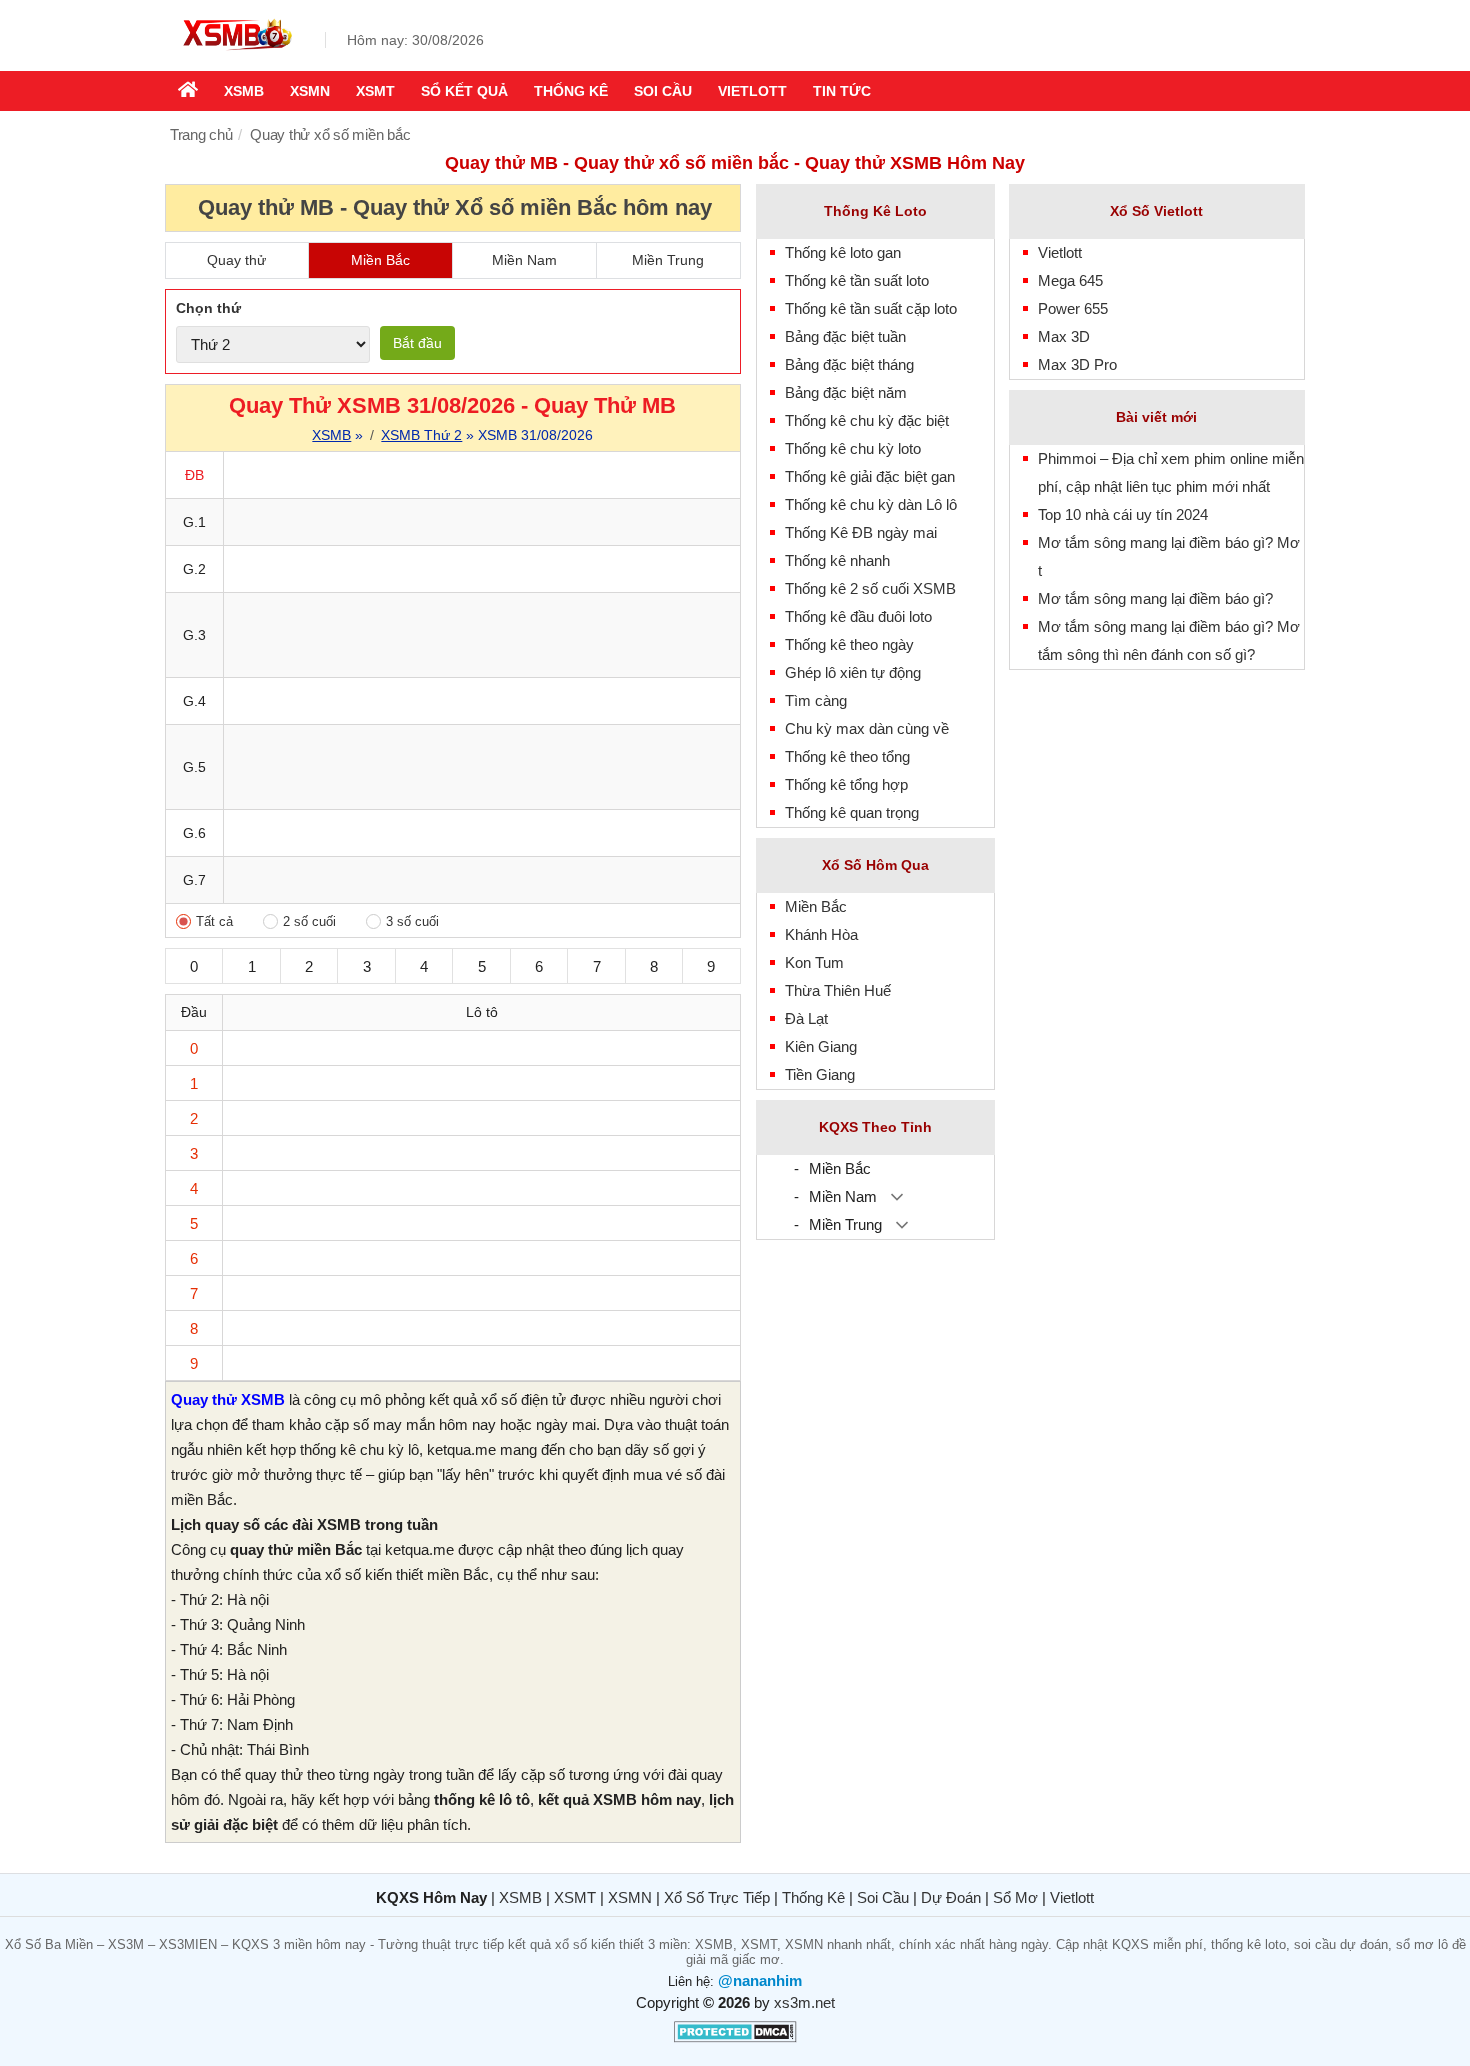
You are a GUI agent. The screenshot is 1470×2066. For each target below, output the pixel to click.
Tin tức (842, 91)
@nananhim (760, 1980)
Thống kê (571, 91)
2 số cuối (309, 921)
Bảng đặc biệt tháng (849, 364)
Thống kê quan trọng (852, 812)
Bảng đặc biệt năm (846, 392)
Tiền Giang (820, 1074)
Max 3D (1064, 336)
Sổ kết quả (464, 91)
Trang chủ (201, 134)
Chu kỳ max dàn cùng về (867, 728)
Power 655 (1073, 308)
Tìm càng (816, 700)
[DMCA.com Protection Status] (735, 2037)
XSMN (310, 91)
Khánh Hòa (821, 934)
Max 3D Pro (1077, 364)
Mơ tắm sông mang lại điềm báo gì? (1155, 598)
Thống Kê (813, 1897)
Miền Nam (524, 260)
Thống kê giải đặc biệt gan (870, 476)
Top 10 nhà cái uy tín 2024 (1123, 514)
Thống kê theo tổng (847, 756)
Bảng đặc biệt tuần (845, 336)
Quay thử (236, 260)
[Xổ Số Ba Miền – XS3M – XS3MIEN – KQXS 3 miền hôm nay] (235, 52)
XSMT (375, 91)
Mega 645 (1070, 280)
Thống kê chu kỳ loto (853, 448)
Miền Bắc (380, 260)
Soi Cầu (883, 1897)
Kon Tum (814, 962)
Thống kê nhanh (837, 560)
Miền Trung (668, 260)
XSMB (244, 91)
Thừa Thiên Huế (838, 990)
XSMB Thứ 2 (421, 435)
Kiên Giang (821, 1046)
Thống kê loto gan (843, 252)
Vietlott (752, 91)
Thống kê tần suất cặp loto (871, 308)
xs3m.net (804, 2002)
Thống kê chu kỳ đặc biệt (867, 420)
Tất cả (214, 921)
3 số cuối (412, 921)
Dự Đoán (951, 1897)
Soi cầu (663, 91)
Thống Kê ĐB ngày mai (861, 532)
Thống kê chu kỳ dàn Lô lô (871, 504)
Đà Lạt (806, 1018)
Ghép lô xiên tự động (853, 672)
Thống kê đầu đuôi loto (858, 616)
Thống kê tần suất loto (857, 280)
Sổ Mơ (1015, 1897)
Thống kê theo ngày (849, 644)
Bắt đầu (417, 343)
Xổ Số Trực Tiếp (717, 1897)
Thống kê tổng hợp (846, 784)
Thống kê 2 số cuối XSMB (870, 588)
